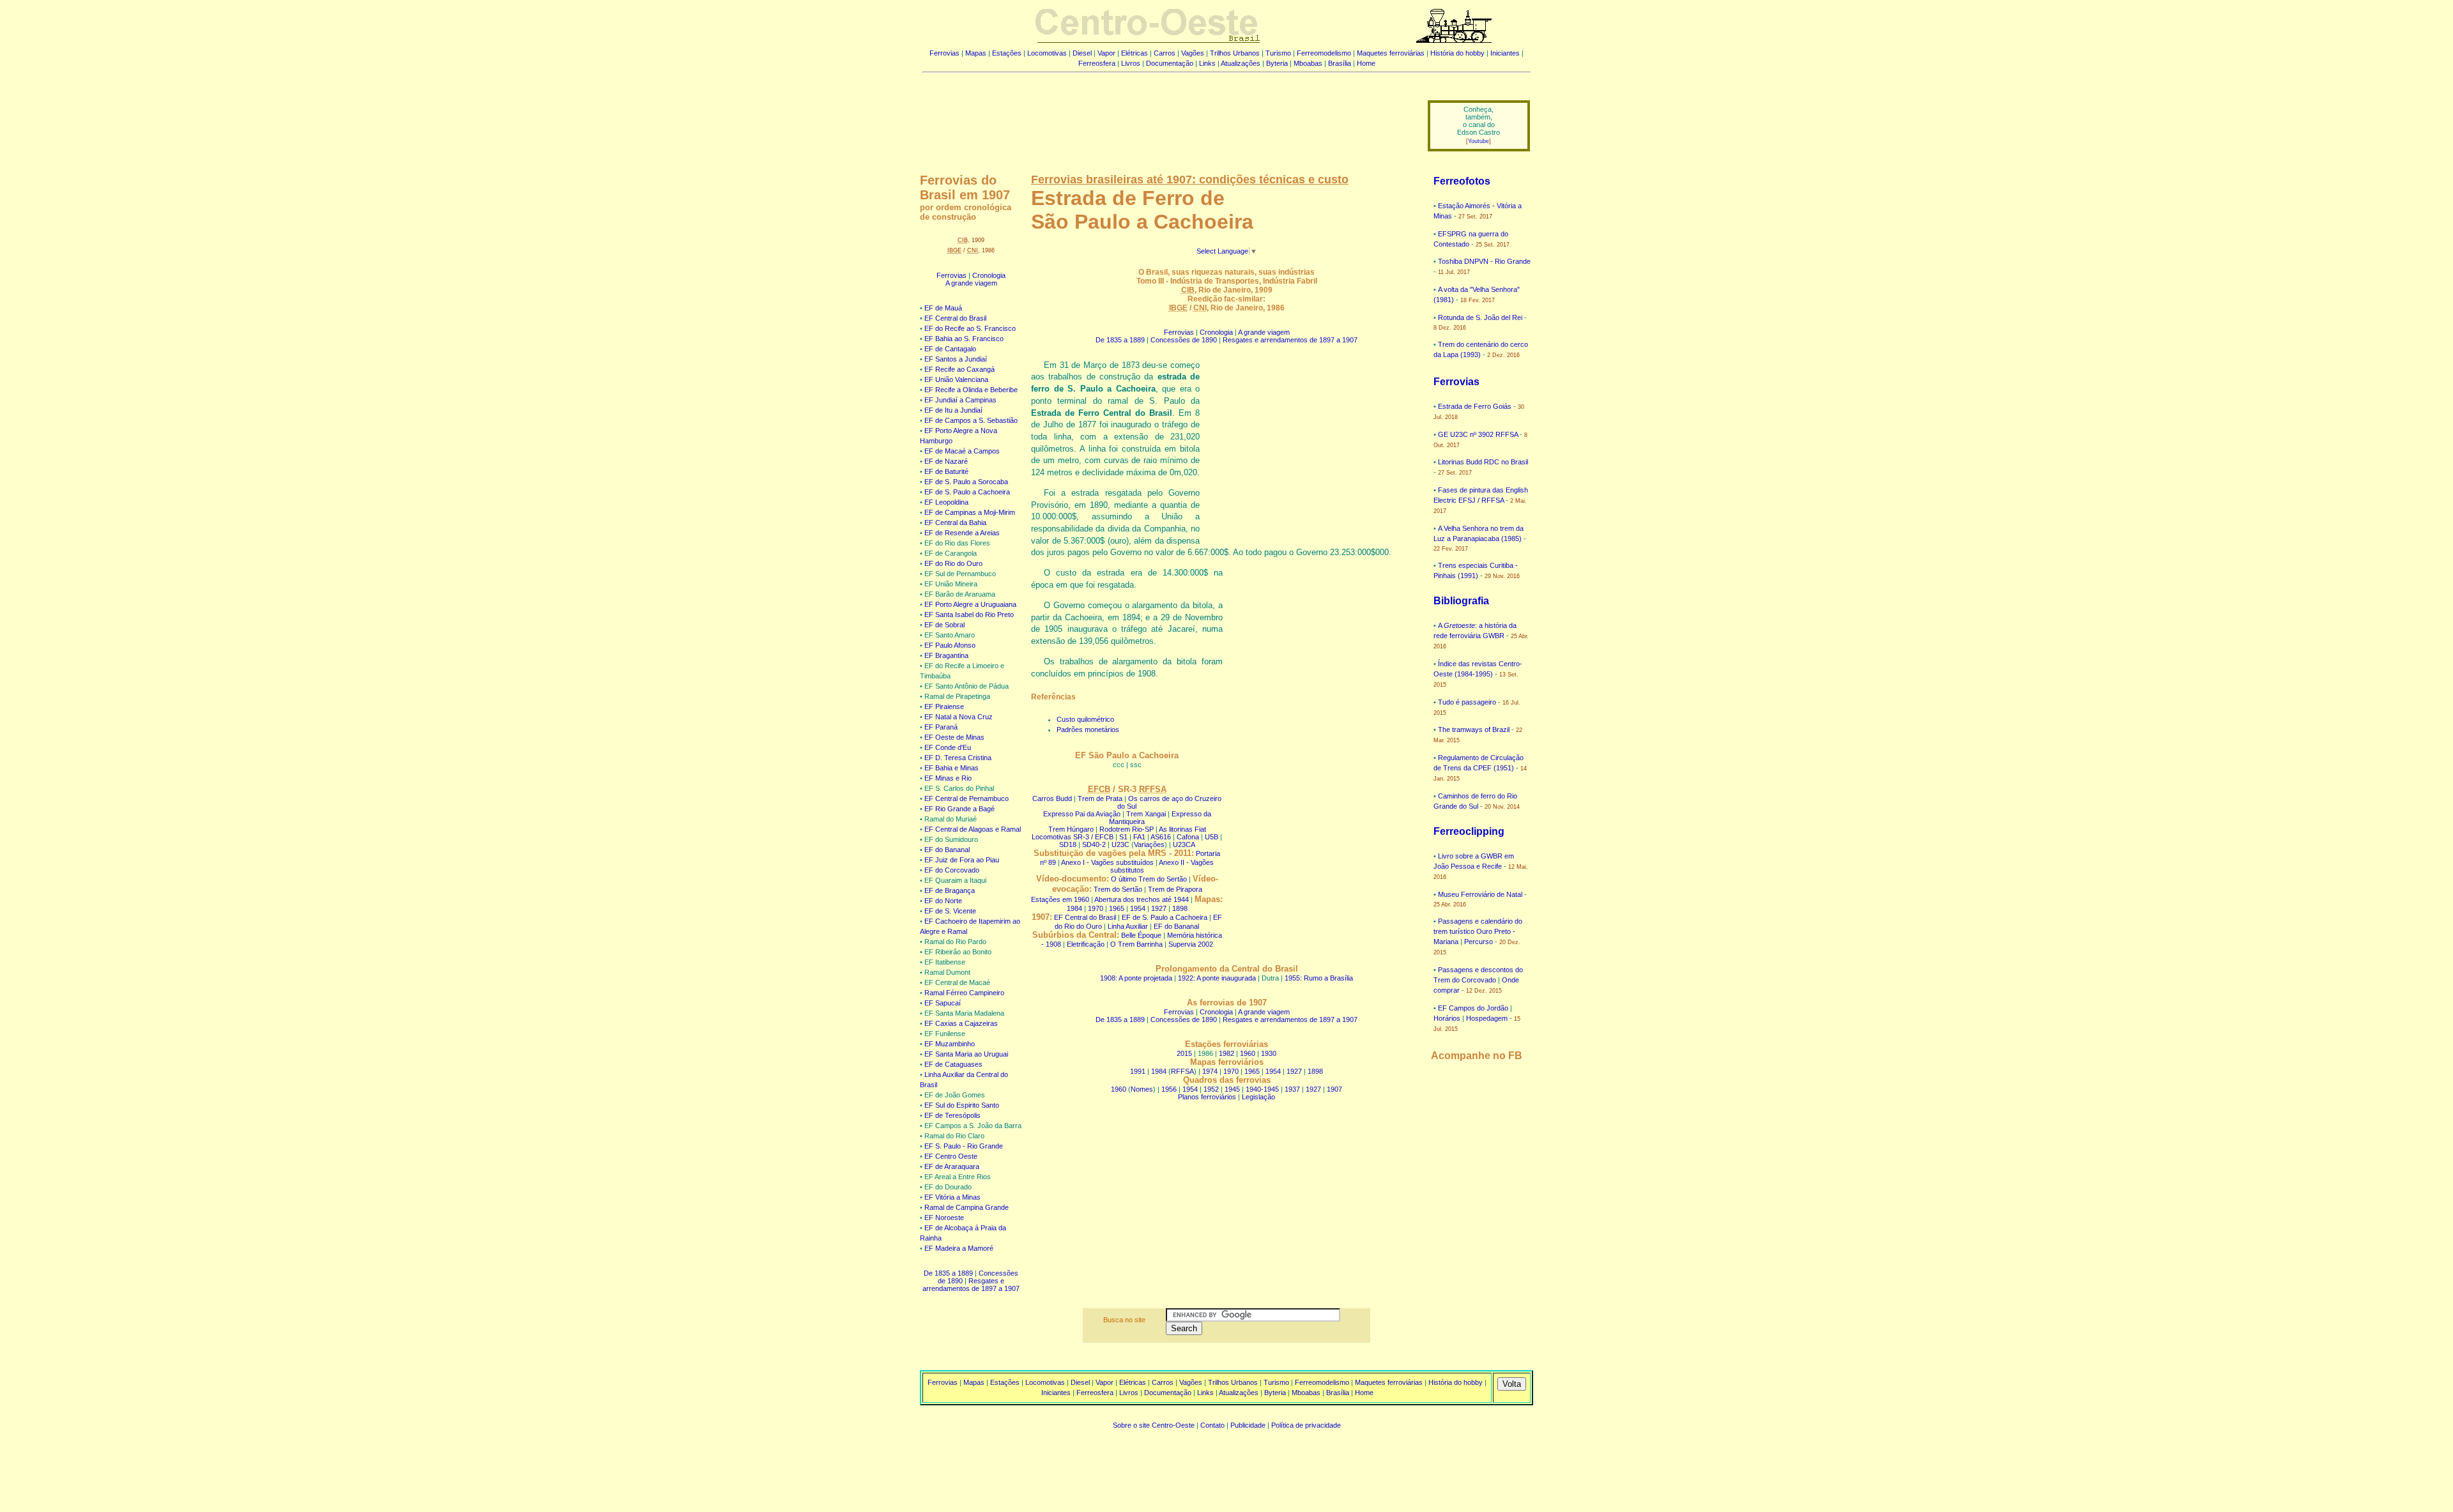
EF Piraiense (944, 706)
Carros (1165, 53)
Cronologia (989, 275)
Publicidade (1248, 1425)
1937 (1292, 1089)
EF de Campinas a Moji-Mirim (970, 512)
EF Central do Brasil (955, 318)
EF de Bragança (950, 890)
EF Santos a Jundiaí (956, 359)
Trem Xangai (1146, 814)
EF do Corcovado (952, 870)
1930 (1269, 1053)
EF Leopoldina (946, 502)
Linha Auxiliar (1128, 926)
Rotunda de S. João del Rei (1480, 317)
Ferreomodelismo (1324, 53)
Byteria (1277, 63)
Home (1366, 63)
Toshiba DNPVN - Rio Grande (1484, 261)
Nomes (1142, 1089)
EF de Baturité (946, 471)
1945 (1232, 1089)
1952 (1211, 1089)
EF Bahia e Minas (951, 768)
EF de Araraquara (952, 1166)
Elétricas (1135, 53)
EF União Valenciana (956, 379)
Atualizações (1241, 63)
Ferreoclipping (1469, 831)
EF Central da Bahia (955, 523)
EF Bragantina (946, 655)
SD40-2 (1094, 844)
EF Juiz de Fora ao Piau (962, 860)
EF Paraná (941, 727)
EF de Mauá (943, 308)
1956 (1169, 1089)
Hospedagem (1487, 1018)
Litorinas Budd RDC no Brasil (1483, 462)
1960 (1248, 1053)
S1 (1123, 837)
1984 (1074, 908)
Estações (1007, 53)
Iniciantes (1505, 53)
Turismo (1278, 53)
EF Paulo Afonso (950, 645)
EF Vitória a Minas (952, 1197)
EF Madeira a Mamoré (959, 1248)
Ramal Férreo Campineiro (964, 993)
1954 (1138, 908)
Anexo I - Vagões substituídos (1107, 862)
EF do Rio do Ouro (953, 563)
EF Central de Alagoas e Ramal (973, 829)
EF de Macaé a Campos (962, 451)
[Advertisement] (1167, 117)
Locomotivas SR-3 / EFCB (1073, 837)
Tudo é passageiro (1467, 702)
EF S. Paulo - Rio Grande (964, 1146)
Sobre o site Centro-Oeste (1154, 1425)
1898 (1180, 908)
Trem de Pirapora (1175, 889)
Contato (1212, 1425)
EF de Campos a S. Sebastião (971, 420)
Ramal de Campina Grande (967, 1207)
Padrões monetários (1088, 729)
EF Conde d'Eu (948, 747)
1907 (1334, 1089)
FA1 (1139, 837)
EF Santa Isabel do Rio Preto (969, 615)
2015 (1184, 1053)
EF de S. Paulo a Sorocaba (966, 482)
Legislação (1258, 1097)
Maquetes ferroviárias (1391, 53)
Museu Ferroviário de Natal (1480, 894)
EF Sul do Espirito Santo (962, 1105)
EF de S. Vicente (950, 911)
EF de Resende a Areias (962, 533)
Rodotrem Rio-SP (1127, 829)
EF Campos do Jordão (1473, 1008)
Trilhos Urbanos (1235, 53)
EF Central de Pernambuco (967, 798)
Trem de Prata (1100, 798)
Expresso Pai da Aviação (1082, 814)
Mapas (976, 53)
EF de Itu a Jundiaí (953, 410)
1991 (1138, 1071)
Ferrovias (944, 53)
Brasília (1340, 63)
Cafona (1188, 837)
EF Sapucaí (943, 1003)
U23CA (1184, 844)
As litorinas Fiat (1182, 829)
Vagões (1193, 53)
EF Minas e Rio (948, 778)
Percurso (1479, 942)
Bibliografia (1461, 601)
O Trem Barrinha (1136, 944)
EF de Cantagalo (950, 349)
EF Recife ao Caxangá (959, 369)
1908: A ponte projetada (1136, 978)
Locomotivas (1047, 53)
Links (1207, 63)
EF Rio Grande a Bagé (959, 809)
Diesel (1082, 53)
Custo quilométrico (1085, 719)
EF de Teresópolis (952, 1115)
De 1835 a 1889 (948, 1273)
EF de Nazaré (946, 461)
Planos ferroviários (1207, 1097)
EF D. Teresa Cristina (958, 758)
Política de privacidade (1306, 1425)
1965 (1117, 908)
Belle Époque (1141, 935)
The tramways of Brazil (1474, 729)
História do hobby (1457, 53)
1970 (1096, 908)
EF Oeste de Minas (954, 737)
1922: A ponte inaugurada (1217, 978)
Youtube (1479, 141)
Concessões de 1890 (1184, 340)
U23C (1120, 844)
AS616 (1161, 837)
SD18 (1068, 844)
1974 (1210, 1071)
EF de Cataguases (953, 1064)
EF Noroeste (944, 1218)
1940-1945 (1262, 1089)
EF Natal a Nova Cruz (959, 717)
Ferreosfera (1097, 63)
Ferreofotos (1462, 181)
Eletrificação (1086, 944)
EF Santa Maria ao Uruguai (966, 1054)
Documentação (1170, 63)
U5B (1211, 837)
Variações (1149, 844)
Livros (1131, 63)
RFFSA (1182, 1071)
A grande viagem (971, 283)
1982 (1226, 1053)
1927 (1159, 908)
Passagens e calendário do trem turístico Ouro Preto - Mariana (1478, 931)
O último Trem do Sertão (1149, 879)
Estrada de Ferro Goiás (1475, 406)
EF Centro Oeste (951, 1156)
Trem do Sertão (1118, 889)
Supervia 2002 (1191, 944)
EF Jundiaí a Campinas (960, 400)
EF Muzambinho (950, 1044)
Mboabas (1308, 63)
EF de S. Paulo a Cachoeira (967, 492)
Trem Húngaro (1071, 829)
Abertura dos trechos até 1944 (1142, 899)
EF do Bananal (947, 850)
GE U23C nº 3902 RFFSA (1478, 434)
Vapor (1106, 53)
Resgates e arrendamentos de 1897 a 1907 (971, 1285)
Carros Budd (1052, 798)
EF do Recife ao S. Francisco (970, 328)
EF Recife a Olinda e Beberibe (971, 390)
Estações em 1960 (1060, 899)
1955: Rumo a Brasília (1319, 978)
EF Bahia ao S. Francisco (964, 339)
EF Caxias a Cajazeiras (961, 1023)
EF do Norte (943, 901)
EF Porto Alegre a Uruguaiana (970, 604)
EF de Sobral (944, 625)
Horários (1447, 1018)
